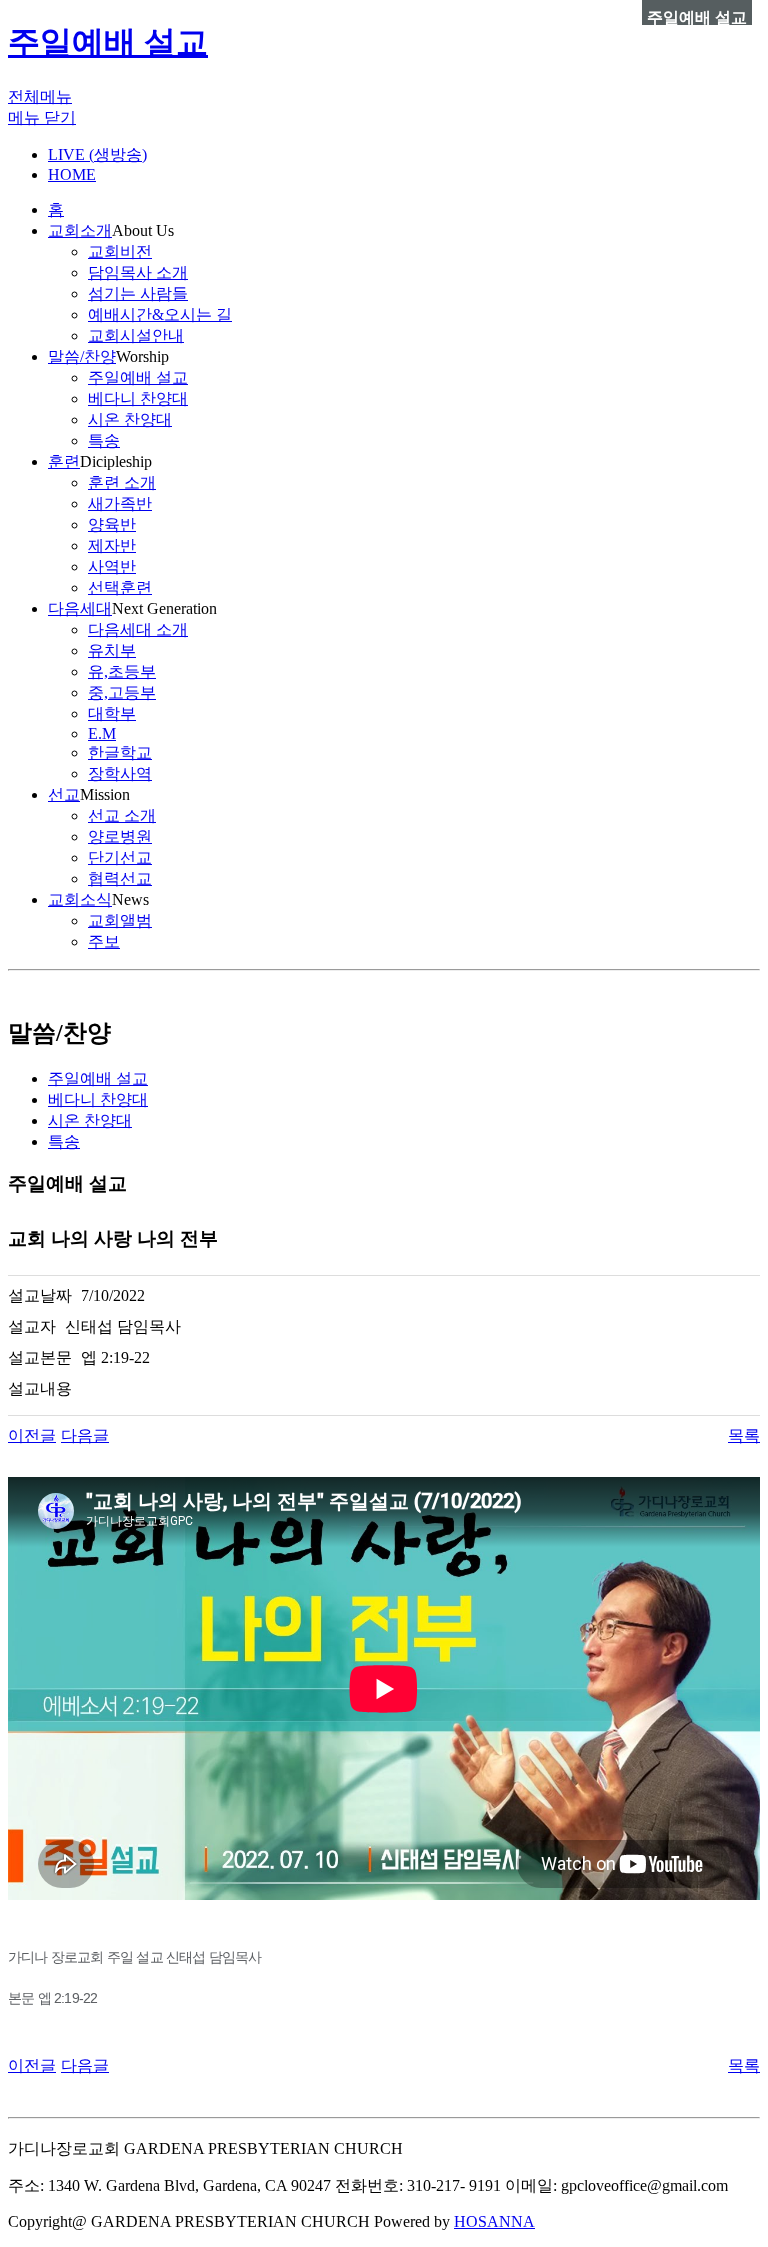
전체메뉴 (40, 96)
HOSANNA (494, 2221)
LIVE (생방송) (97, 154)
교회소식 (80, 899)
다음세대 (80, 608)
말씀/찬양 (82, 356)
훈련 (64, 461)
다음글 (85, 1435)
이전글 (32, 1435)
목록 (744, 1435)
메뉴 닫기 (42, 117)
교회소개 (80, 230)
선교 (64, 794)
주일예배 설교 (108, 42)
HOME (72, 174)
